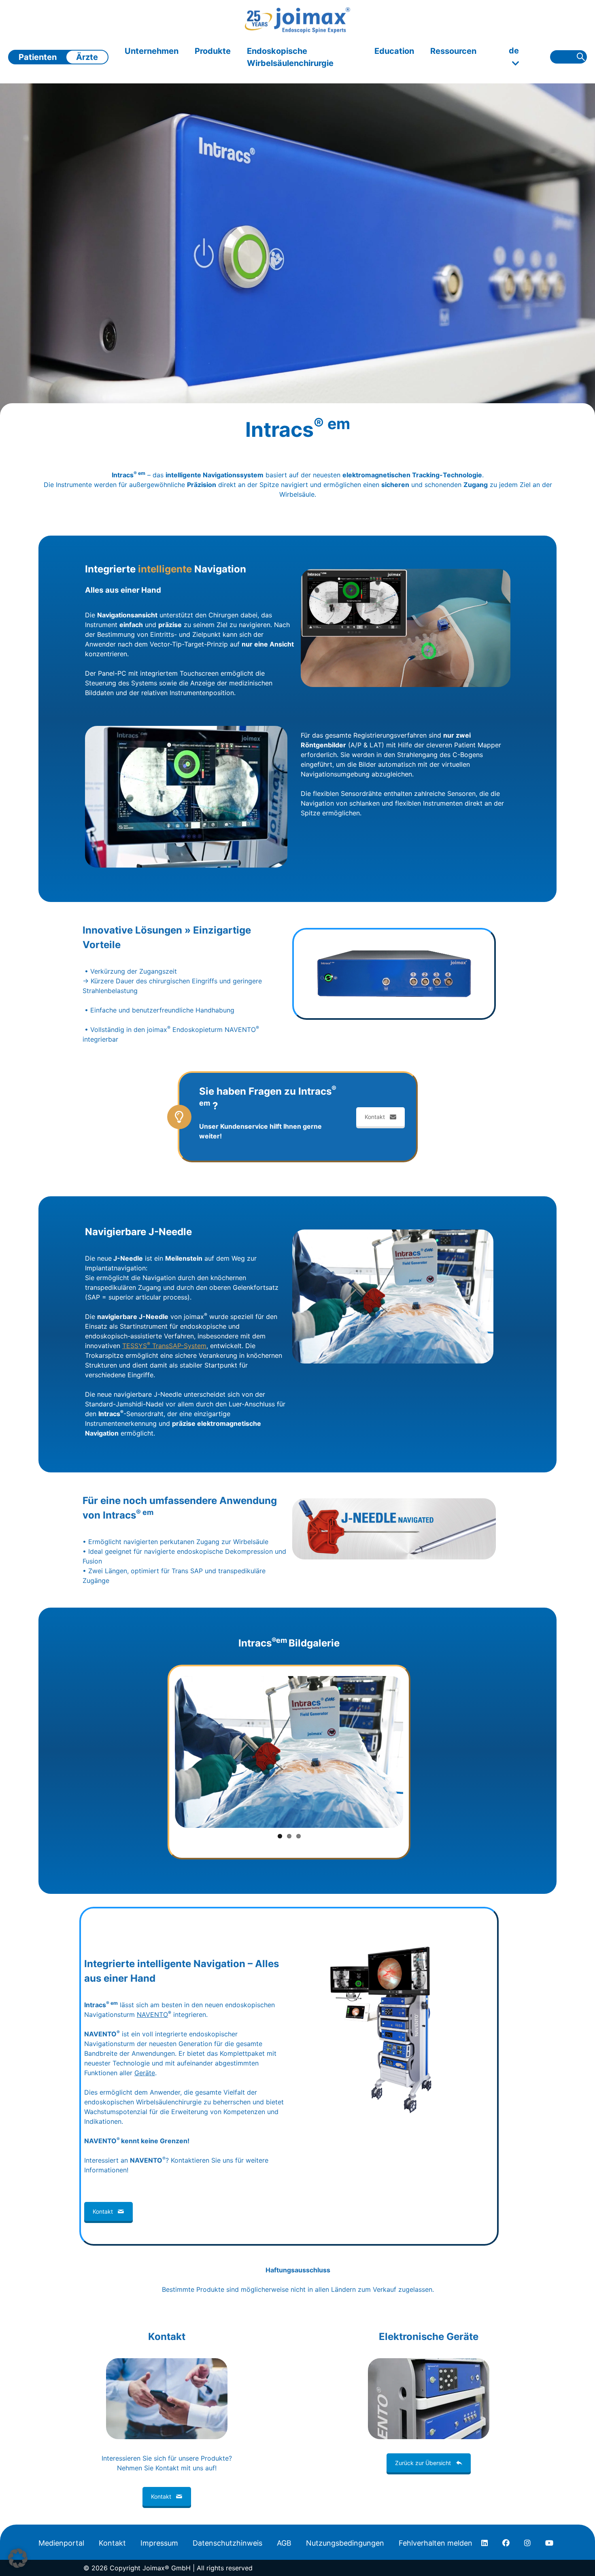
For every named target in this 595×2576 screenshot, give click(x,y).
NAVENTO (152, 2014)
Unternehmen (152, 51)
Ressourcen (453, 51)
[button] (18, 2558)
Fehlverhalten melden (436, 2543)
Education (394, 51)
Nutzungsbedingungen (345, 2543)
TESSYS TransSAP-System (164, 1346)
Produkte (213, 51)
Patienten (38, 57)
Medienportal (61, 2543)
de (514, 51)
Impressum (159, 2543)
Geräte (145, 2073)
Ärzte (87, 57)
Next (415, 1752)
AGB (284, 2543)
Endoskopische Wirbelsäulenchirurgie (290, 57)
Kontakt (375, 1117)
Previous (163, 1752)
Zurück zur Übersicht (423, 2463)
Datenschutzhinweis (227, 2543)
